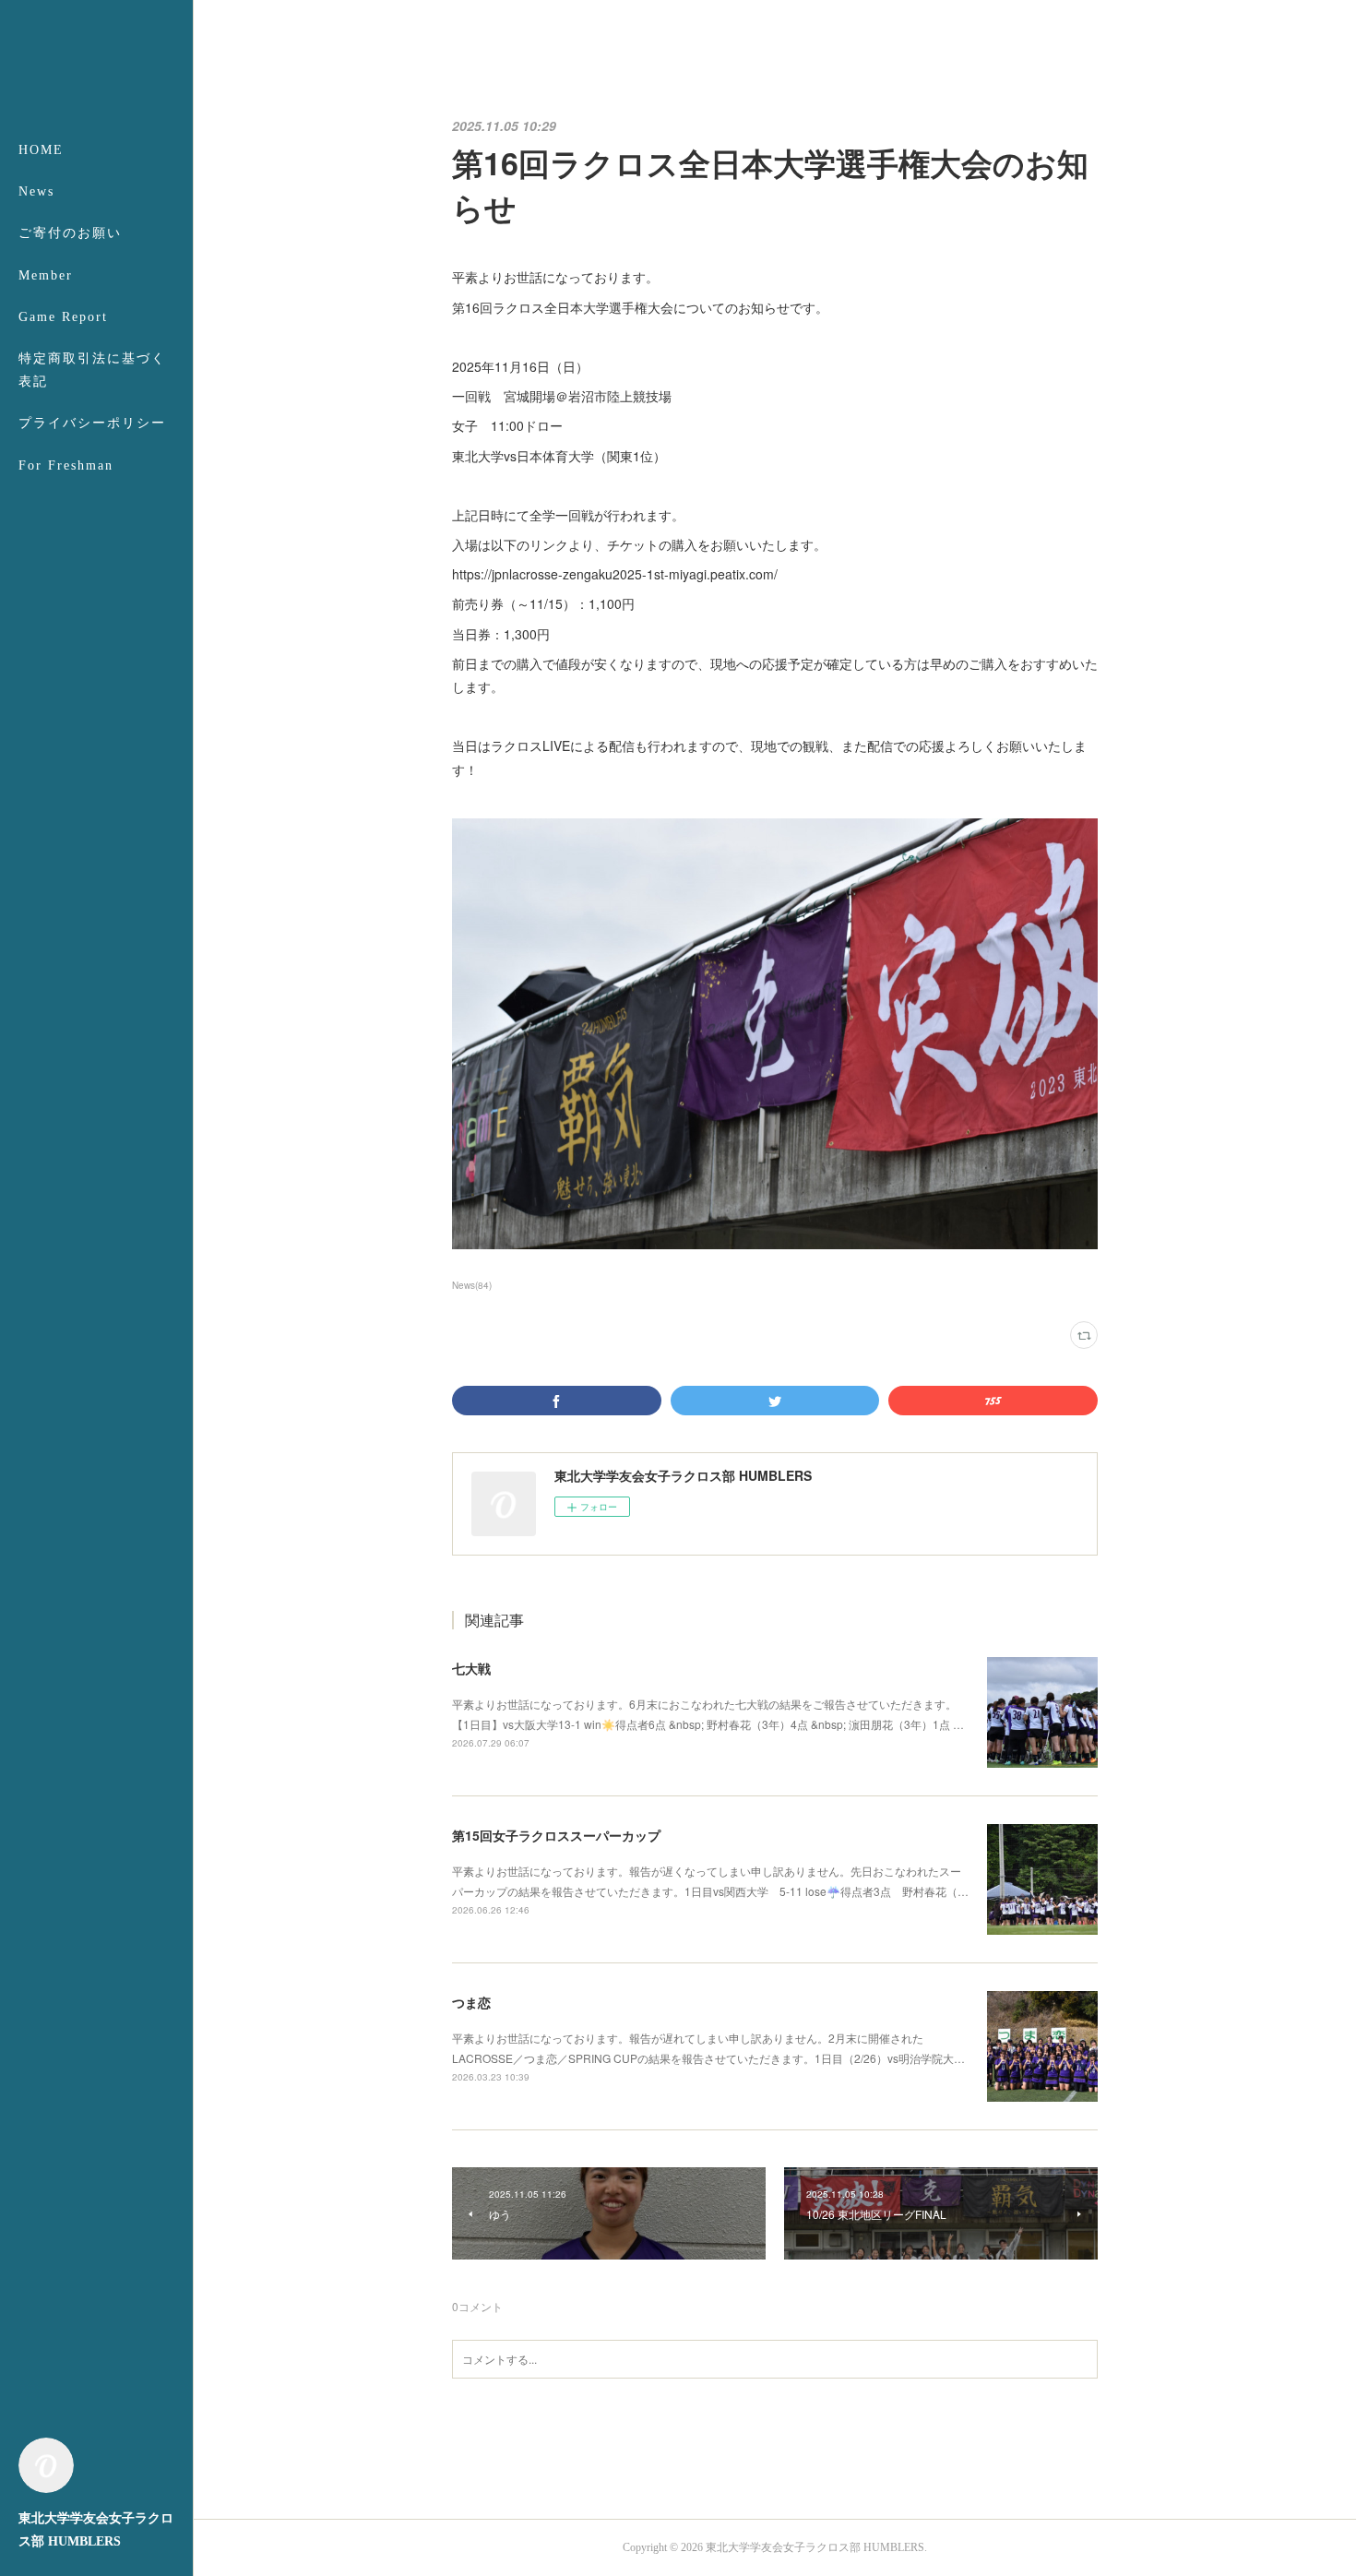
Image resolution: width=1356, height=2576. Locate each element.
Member (46, 275)
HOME (41, 150)
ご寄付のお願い (70, 233)
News (36, 191)
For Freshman (66, 465)
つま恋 (471, 2002)
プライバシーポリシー (92, 423)
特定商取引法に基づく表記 (92, 370)
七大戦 (471, 1668)
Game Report (63, 317)
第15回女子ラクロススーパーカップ (556, 1835)
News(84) (472, 1285)
